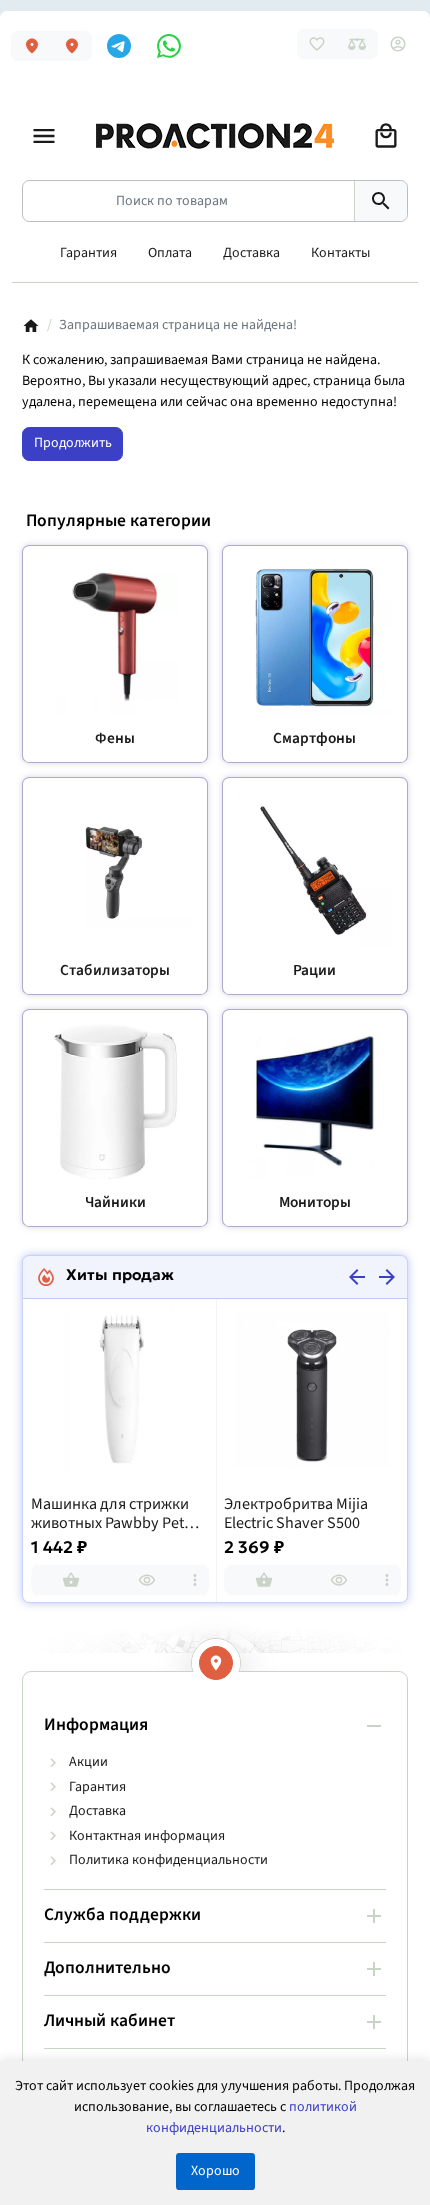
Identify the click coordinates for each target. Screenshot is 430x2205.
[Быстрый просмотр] (147, 1580)
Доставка (251, 253)
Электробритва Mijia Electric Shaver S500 (296, 1514)
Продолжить (73, 443)
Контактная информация (147, 1836)
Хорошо (215, 2171)
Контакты (340, 253)
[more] (195, 1580)
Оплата (170, 253)
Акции (88, 1762)
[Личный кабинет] (398, 44)
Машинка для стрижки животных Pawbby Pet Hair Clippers (110, 1514)
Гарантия (88, 253)
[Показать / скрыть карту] (216, 1663)
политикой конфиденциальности (251, 2117)
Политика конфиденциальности (168, 1860)
